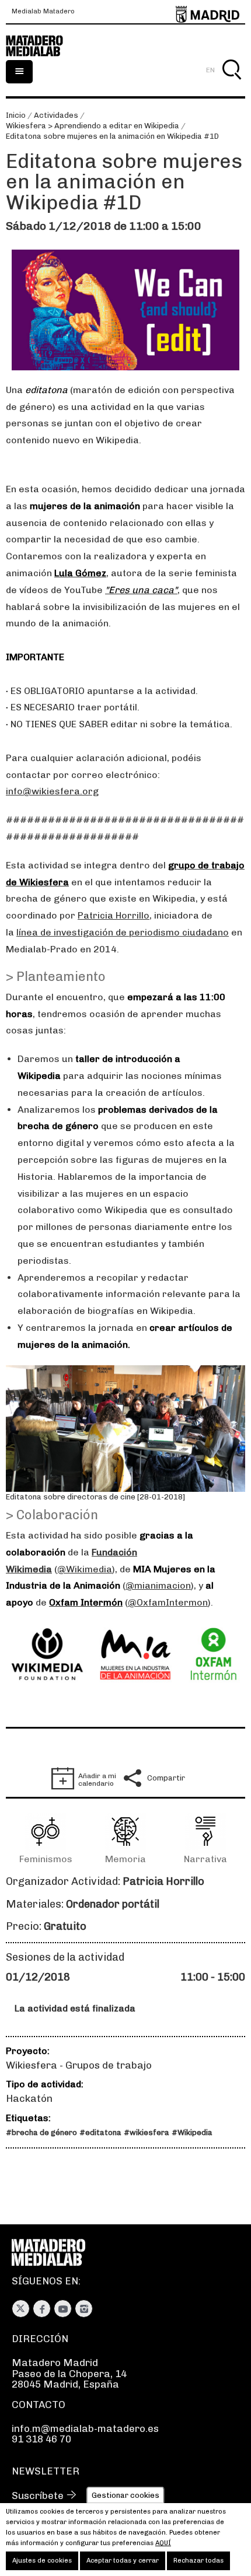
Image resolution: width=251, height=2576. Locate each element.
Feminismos (46, 1859)
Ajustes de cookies (42, 2561)
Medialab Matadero (43, 12)
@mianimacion (158, 1585)
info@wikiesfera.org (52, 791)
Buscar (231, 83)
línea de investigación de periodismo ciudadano (123, 932)
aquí (163, 2543)
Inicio (16, 115)
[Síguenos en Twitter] (21, 2309)
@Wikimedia (85, 1569)
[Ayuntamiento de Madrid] (208, 12)
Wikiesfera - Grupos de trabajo (79, 2065)
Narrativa (205, 1859)
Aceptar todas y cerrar (123, 2561)
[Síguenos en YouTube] (63, 2309)
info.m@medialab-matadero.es (85, 2428)
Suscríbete (38, 2496)
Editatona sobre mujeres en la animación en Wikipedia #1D (112, 136)
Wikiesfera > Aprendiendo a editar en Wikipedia (93, 126)
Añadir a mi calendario (97, 1780)
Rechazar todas (198, 2561)
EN (210, 70)
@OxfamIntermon (168, 1602)
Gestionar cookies (125, 2495)
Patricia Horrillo (114, 915)
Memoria (125, 1859)
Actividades (56, 115)
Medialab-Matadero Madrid (41, 46)
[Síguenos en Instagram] (84, 2309)
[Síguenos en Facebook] (42, 2309)
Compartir (166, 1778)
